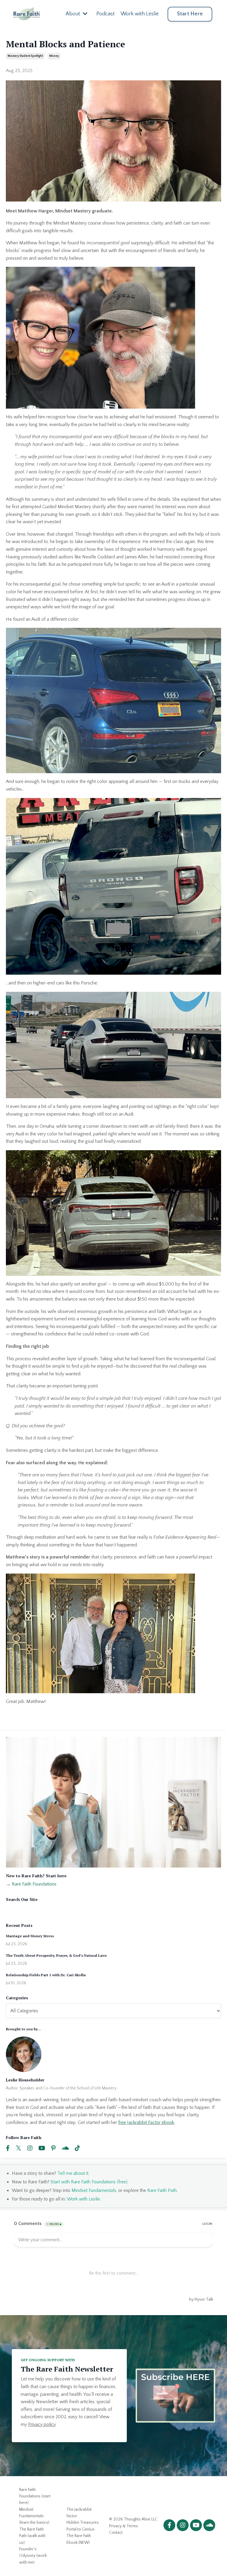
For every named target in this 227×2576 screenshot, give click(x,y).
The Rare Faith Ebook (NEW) (79, 2539)
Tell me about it (73, 2173)
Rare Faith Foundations (34, 1884)
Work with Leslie (140, 14)
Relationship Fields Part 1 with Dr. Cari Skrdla (46, 1975)
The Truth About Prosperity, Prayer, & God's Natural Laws (56, 1956)
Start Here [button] (190, 14)
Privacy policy (42, 2424)
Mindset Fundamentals (94, 2190)
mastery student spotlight (25, 56)
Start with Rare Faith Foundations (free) (89, 2182)
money (54, 56)
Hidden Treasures (83, 2523)
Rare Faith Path (162, 2190)
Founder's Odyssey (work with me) (33, 2556)
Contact (116, 2533)
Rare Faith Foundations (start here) (35, 2496)
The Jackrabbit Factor (79, 2513)
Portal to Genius (81, 2529)
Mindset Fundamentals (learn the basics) (34, 2516)
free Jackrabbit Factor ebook (146, 2122)
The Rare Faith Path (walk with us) (32, 2536)
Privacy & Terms (124, 2526)
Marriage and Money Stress (30, 1936)
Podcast (106, 14)
